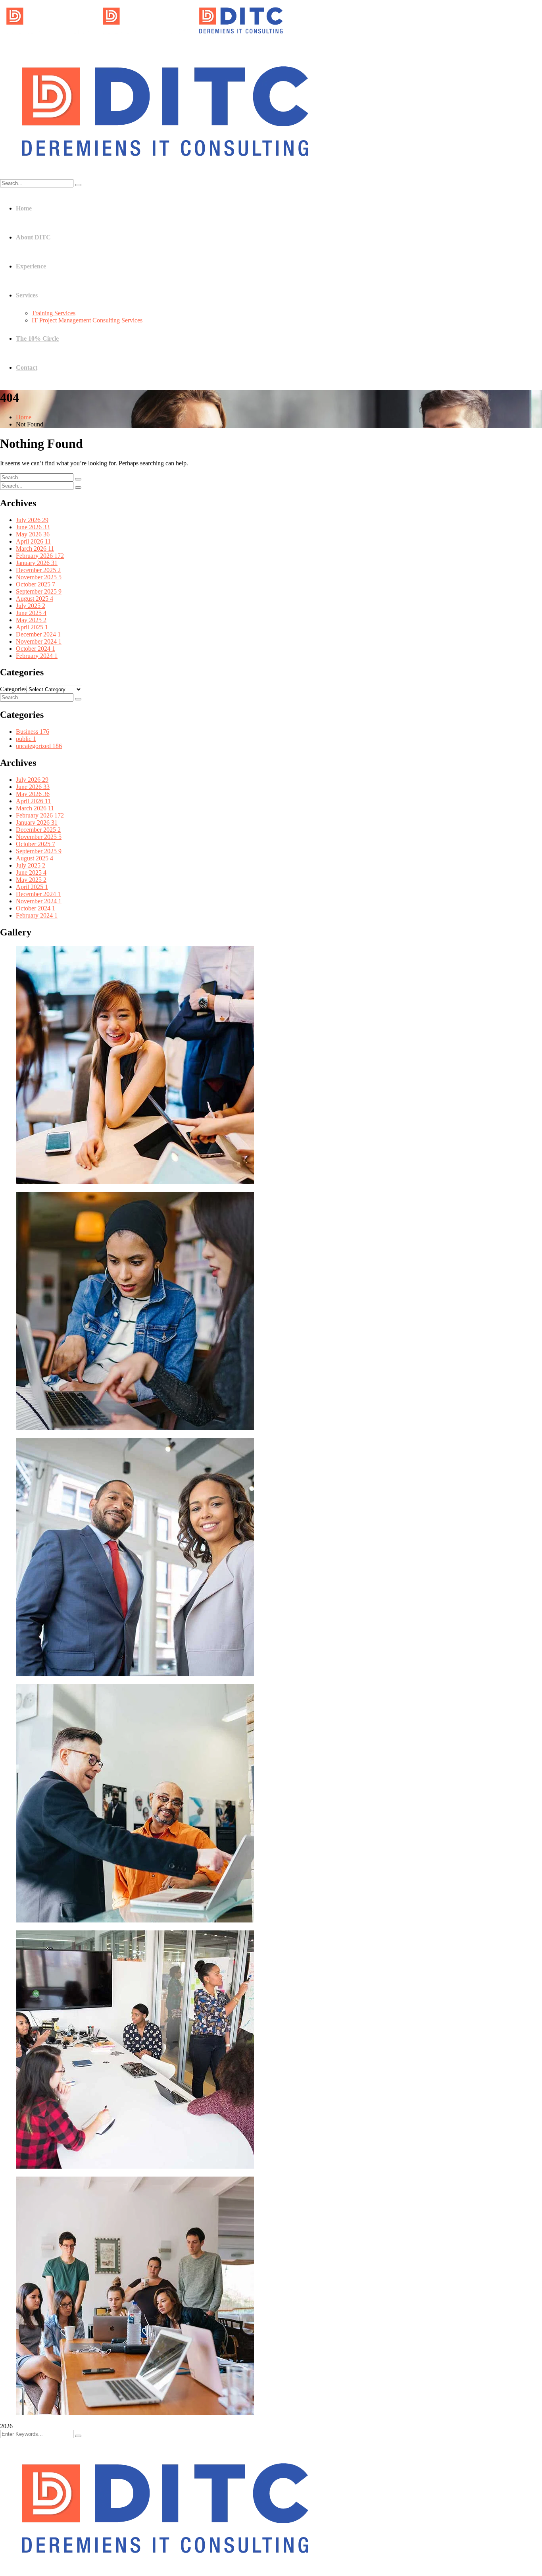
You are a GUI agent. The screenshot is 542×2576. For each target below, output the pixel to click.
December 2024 (38, 634)
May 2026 (33, 534)
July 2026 (32, 520)
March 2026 (35, 549)
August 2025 (35, 599)
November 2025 (39, 577)
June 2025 (31, 613)
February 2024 (37, 656)
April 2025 (32, 627)
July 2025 (31, 606)
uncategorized (39, 746)
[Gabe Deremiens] (48, 38)
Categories (13, 689)
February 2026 (40, 556)
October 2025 (36, 584)
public (26, 739)
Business (33, 732)
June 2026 (33, 527)
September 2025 (39, 591)
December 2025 (38, 570)
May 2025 (31, 620)
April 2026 (33, 541)
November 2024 (39, 641)
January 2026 (37, 563)
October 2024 (36, 649)
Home (24, 417)
